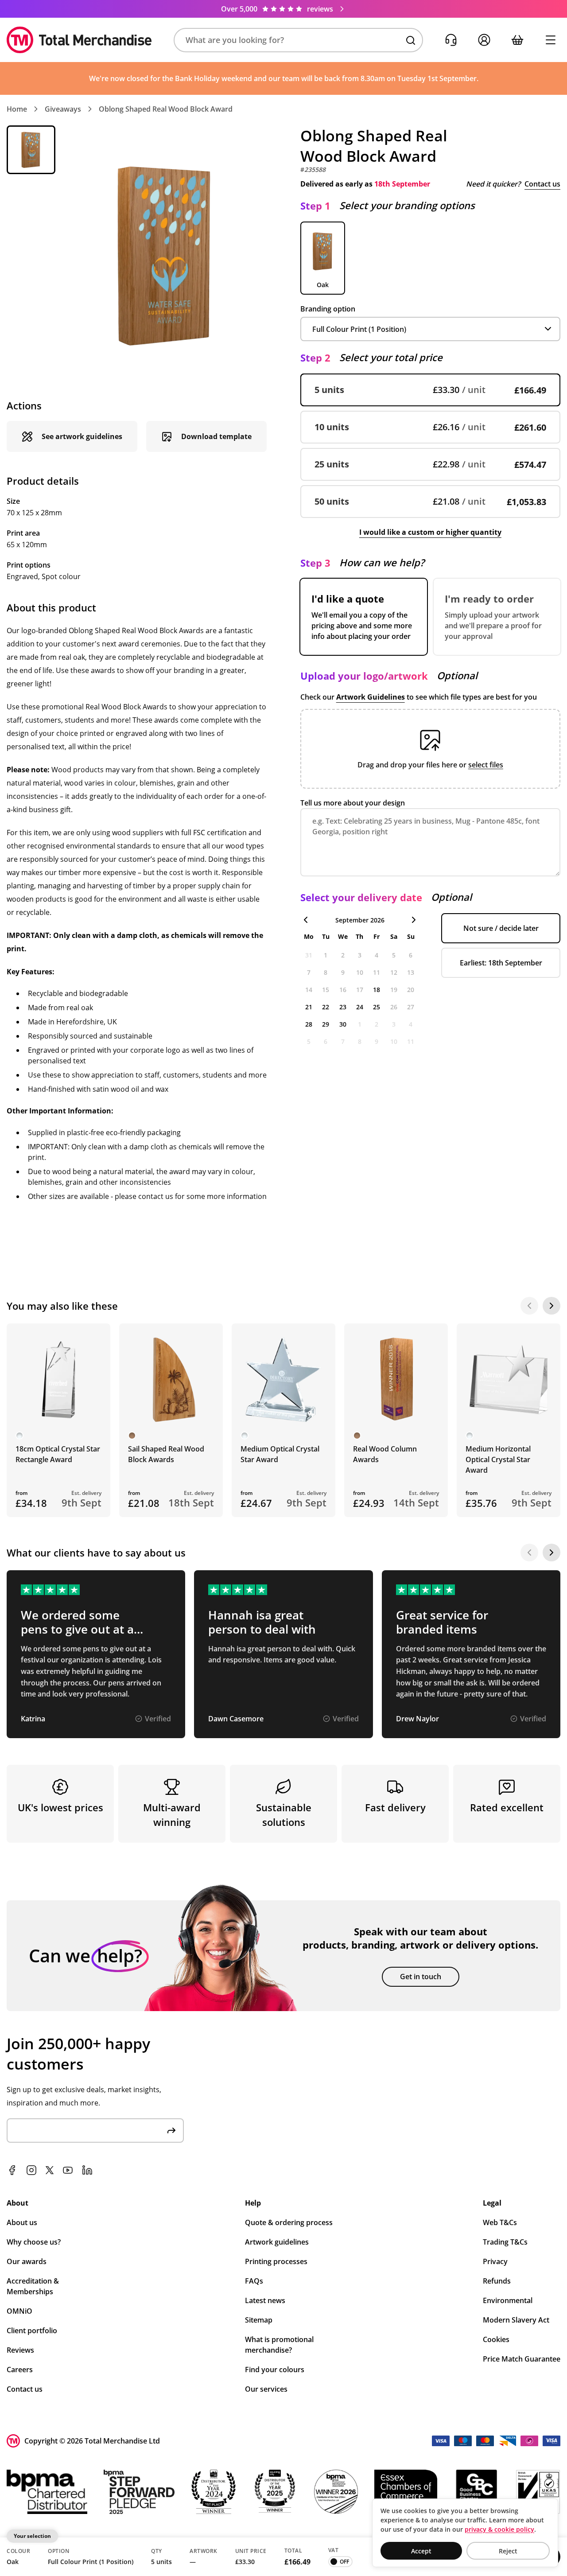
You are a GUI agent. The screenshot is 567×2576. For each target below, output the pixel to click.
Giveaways (63, 109)
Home (17, 109)
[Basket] (517, 40)
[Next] (551, 1306)
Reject (508, 2551)
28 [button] (309, 1024)
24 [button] (360, 1007)
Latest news (265, 2300)
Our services (266, 2389)
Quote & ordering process (289, 2222)
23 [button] (343, 1007)
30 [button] (343, 1024)
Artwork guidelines (277, 2242)
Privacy (495, 2261)
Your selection (32, 2536)
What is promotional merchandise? (279, 2345)
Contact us (542, 184)
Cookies (496, 2339)
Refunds (497, 2281)
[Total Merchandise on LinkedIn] (87, 2170)
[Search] (411, 40)
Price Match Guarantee (522, 2359)
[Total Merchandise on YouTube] (68, 2170)
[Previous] (529, 1306)
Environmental (508, 2300)
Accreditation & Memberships (33, 2286)
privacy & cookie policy (499, 2529)
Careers (20, 2370)
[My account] (484, 40)
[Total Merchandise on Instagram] (31, 2170)
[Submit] (171, 2130)
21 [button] (309, 1007)
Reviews (20, 2350)
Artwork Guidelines (371, 697)
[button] (298, 40)
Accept (421, 2551)
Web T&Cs (500, 2222)
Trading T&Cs (505, 2242)
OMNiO (19, 2311)
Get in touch (421, 1977)
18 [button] (377, 990)
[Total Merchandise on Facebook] (12, 2170)
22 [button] (326, 1007)
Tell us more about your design (353, 803)
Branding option (328, 309)
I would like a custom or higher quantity (430, 532)
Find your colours (275, 2370)
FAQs (254, 2281)
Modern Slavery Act (516, 2320)
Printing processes (276, 2261)
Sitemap (259, 2320)
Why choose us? (34, 2242)
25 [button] (377, 1007)
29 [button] (326, 1024)
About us (22, 2222)
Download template (216, 436)
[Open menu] (550, 40)
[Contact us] (451, 40)
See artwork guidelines (82, 436)
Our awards (27, 2261)
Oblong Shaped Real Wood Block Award (166, 109)
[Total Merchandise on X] (50, 2170)
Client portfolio (32, 2331)
